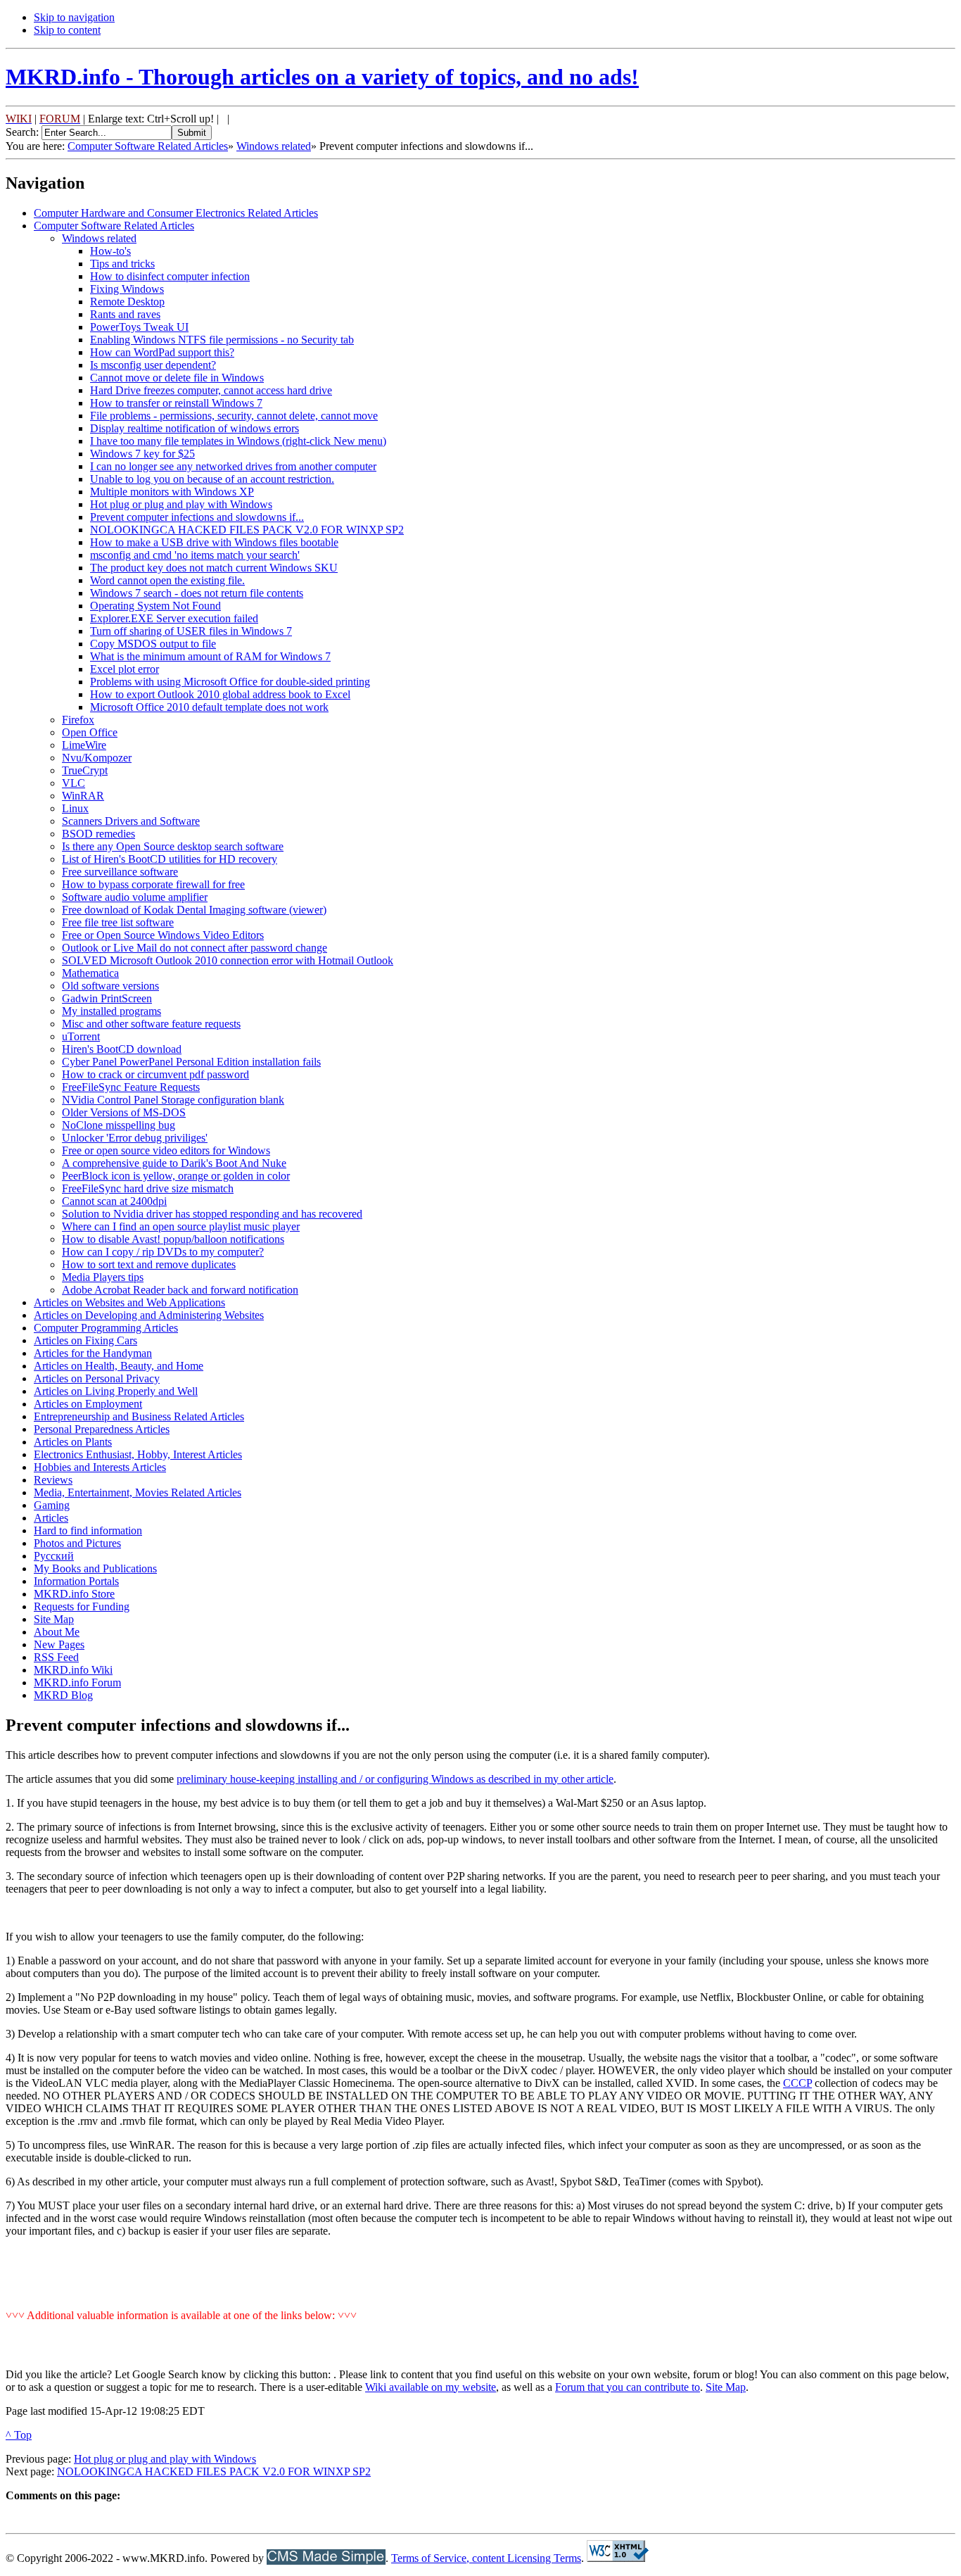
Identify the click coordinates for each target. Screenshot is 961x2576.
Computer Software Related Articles (148, 146)
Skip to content (67, 30)
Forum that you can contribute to (628, 2387)
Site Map (726, 2387)
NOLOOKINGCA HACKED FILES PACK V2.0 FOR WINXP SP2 (214, 2471)
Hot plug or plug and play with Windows (165, 2459)
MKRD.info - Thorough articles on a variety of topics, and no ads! (322, 77)
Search (21, 132)
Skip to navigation (74, 17)
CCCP (797, 2083)
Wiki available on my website (431, 2387)
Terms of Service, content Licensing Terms (486, 2558)
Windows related (274, 146)
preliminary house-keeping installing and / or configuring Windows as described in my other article (395, 1779)
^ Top (19, 2435)
